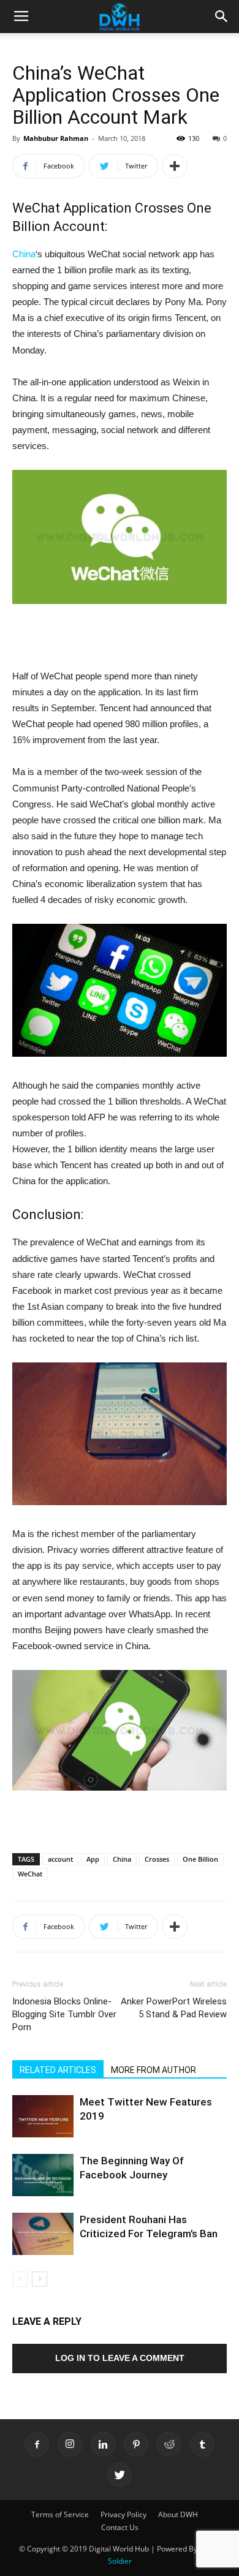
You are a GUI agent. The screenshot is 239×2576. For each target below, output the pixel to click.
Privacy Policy (123, 2514)
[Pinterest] (136, 2444)
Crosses (157, 1859)
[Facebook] (37, 2444)
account (60, 1859)
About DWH (178, 2514)
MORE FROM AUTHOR (154, 2070)
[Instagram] (70, 2444)
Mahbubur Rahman (56, 138)
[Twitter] (120, 2475)
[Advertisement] (120, 640)
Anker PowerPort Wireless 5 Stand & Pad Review (174, 2008)
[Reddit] (169, 2444)
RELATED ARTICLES (58, 2070)
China (24, 254)
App (93, 1859)
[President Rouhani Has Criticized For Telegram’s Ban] (43, 2234)
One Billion (200, 1859)
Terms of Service (60, 2514)
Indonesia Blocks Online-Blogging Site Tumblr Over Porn (64, 2014)
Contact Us (120, 2527)
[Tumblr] (202, 2444)
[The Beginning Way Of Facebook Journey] (43, 2175)
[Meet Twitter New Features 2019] (43, 2116)
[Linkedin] (103, 2444)
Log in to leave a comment (120, 2358)
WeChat (30, 1874)
